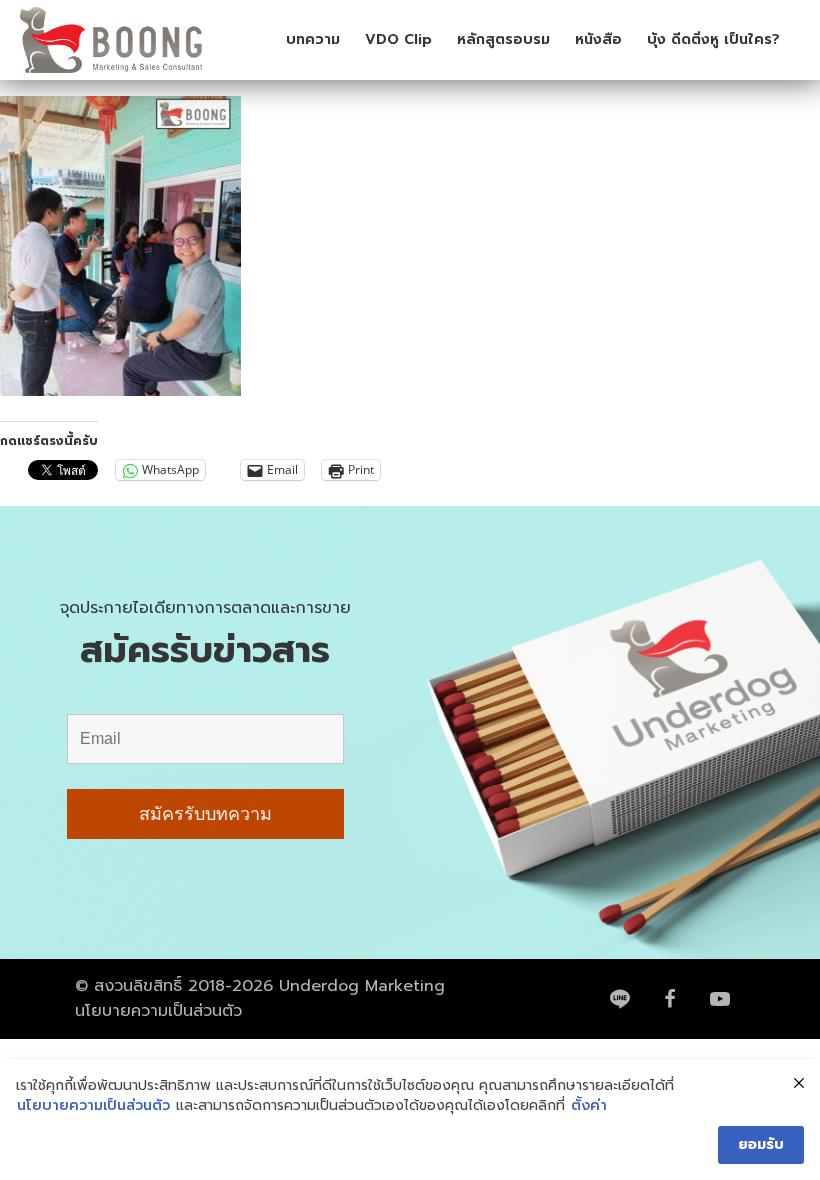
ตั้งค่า (589, 1106)
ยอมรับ (761, 1144)
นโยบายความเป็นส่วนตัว (158, 1011)
